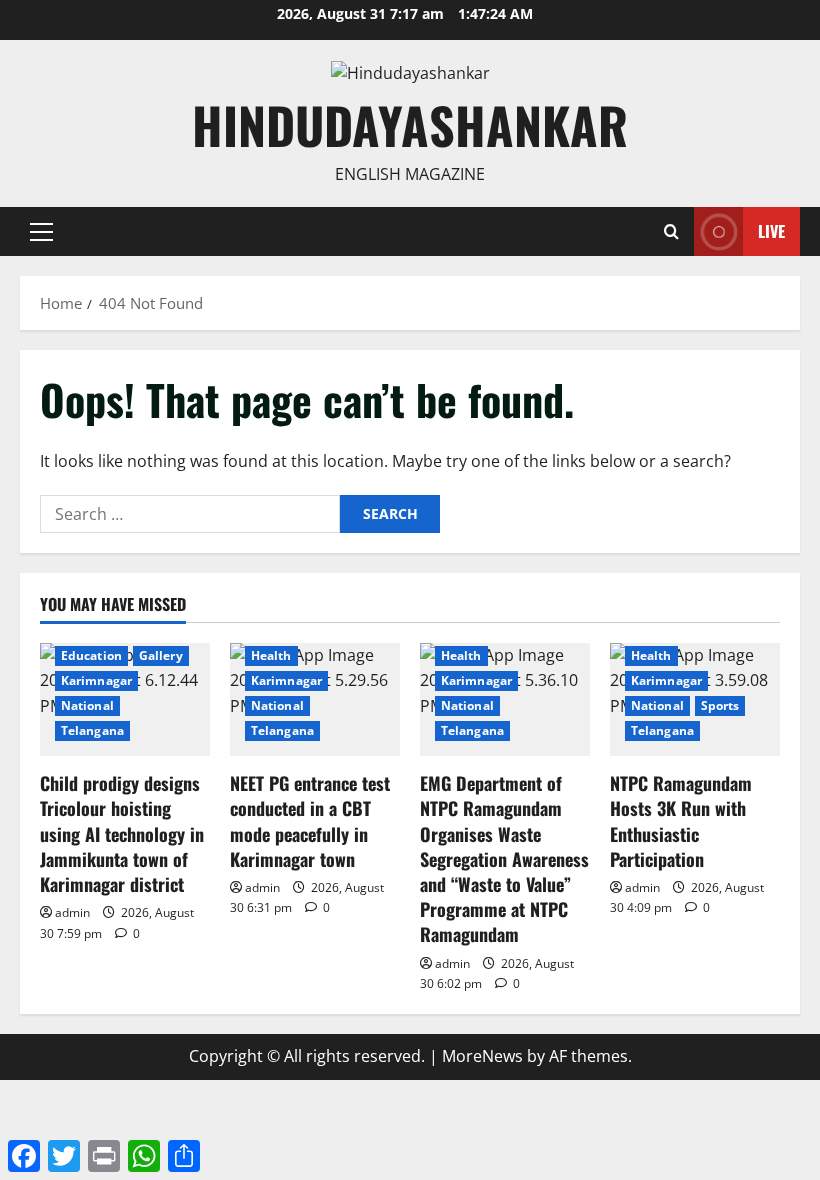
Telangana (92, 730)
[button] (41, 232)
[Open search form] (671, 231)
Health (271, 655)
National (87, 705)
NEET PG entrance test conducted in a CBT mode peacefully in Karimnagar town (310, 821)
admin (72, 912)
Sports (720, 705)
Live (771, 231)
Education (91, 655)
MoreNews (482, 1056)
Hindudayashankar (410, 124)
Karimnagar (96, 680)
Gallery (161, 655)
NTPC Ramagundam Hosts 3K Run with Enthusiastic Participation (681, 821)
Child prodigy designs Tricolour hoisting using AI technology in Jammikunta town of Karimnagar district (122, 833)
